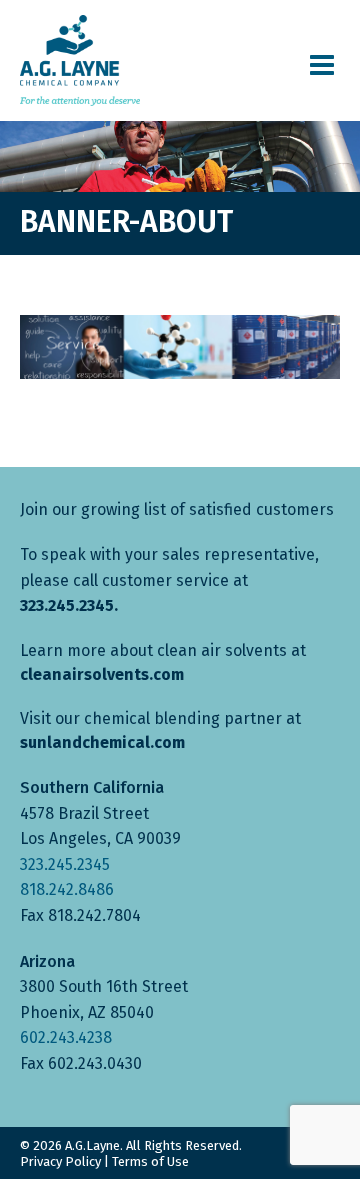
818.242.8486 (67, 889)
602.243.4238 (66, 1037)
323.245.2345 (65, 864)
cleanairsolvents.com (102, 674)
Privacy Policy (60, 1161)
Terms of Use (150, 1161)
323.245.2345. (69, 605)
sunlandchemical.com (102, 742)
